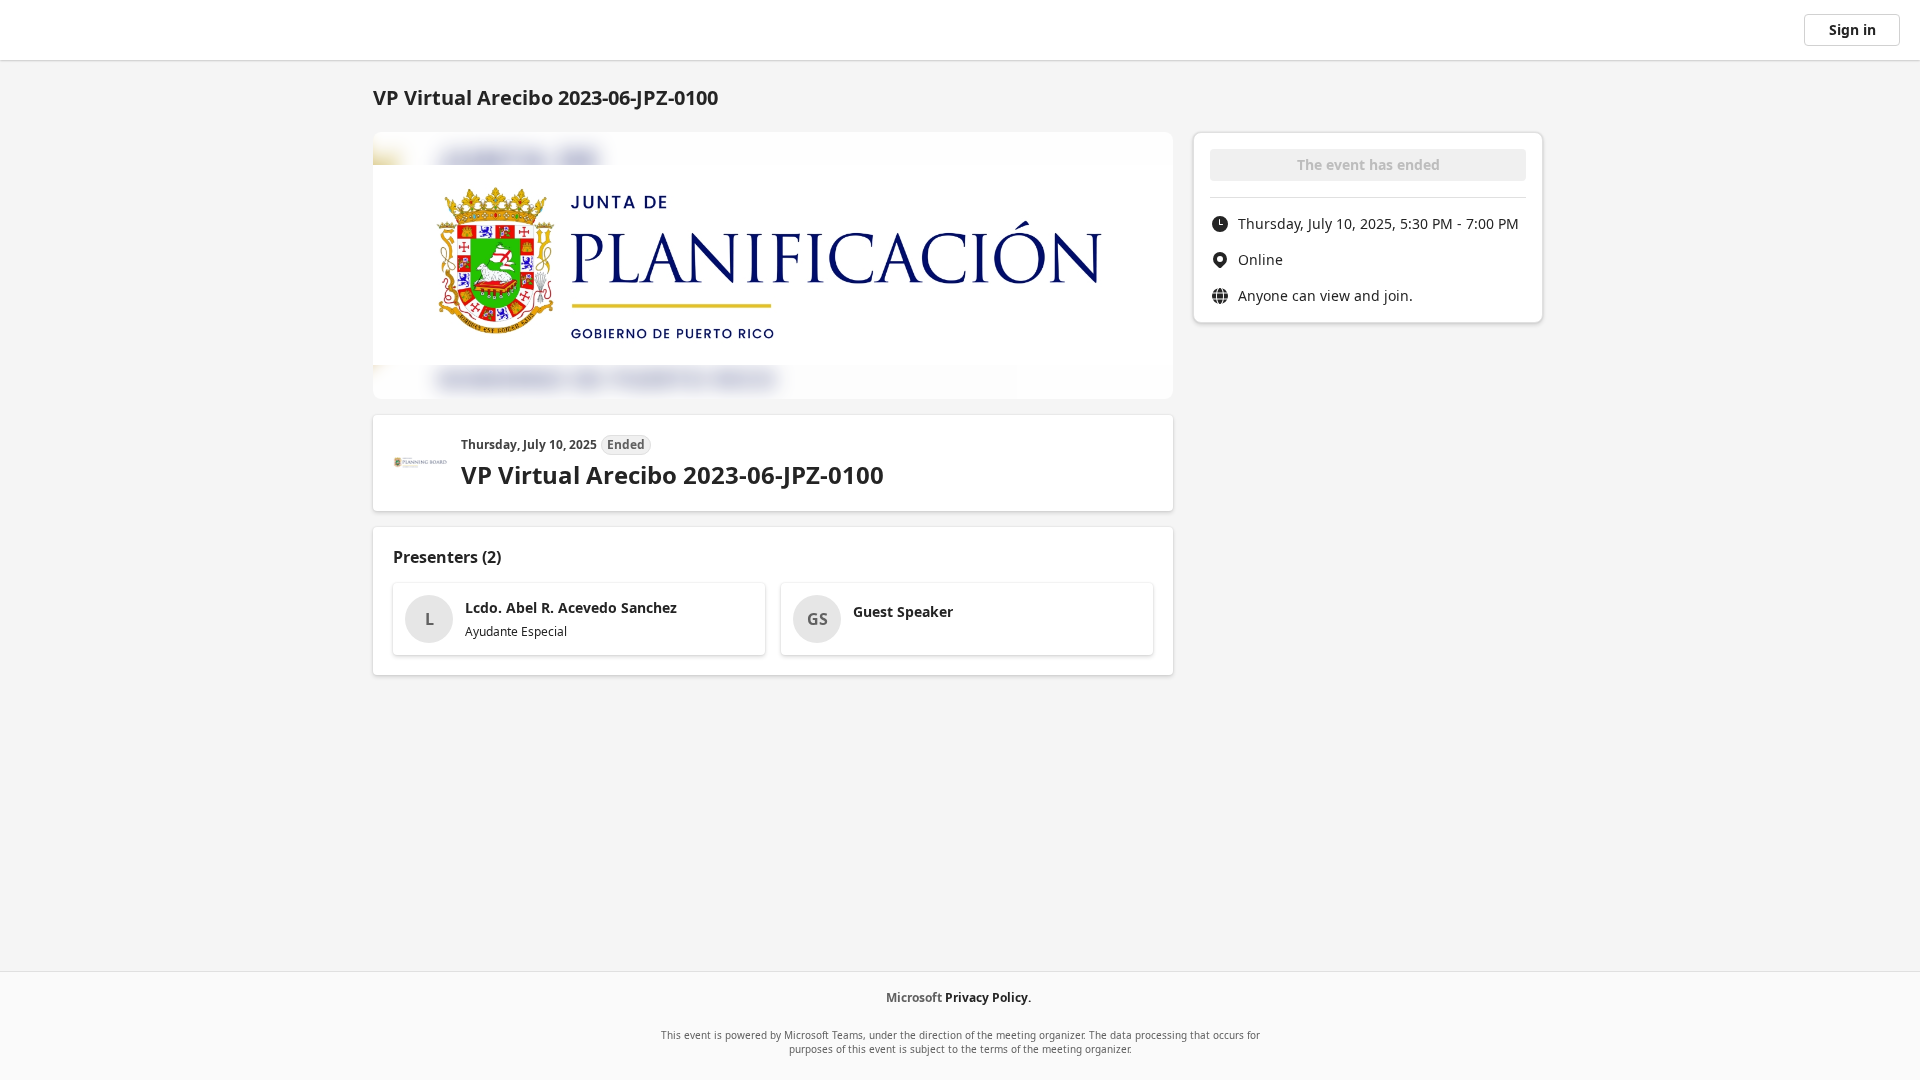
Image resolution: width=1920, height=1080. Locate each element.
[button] (579, 619)
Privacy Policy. (988, 997)
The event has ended (1368, 164)
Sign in (1852, 29)
